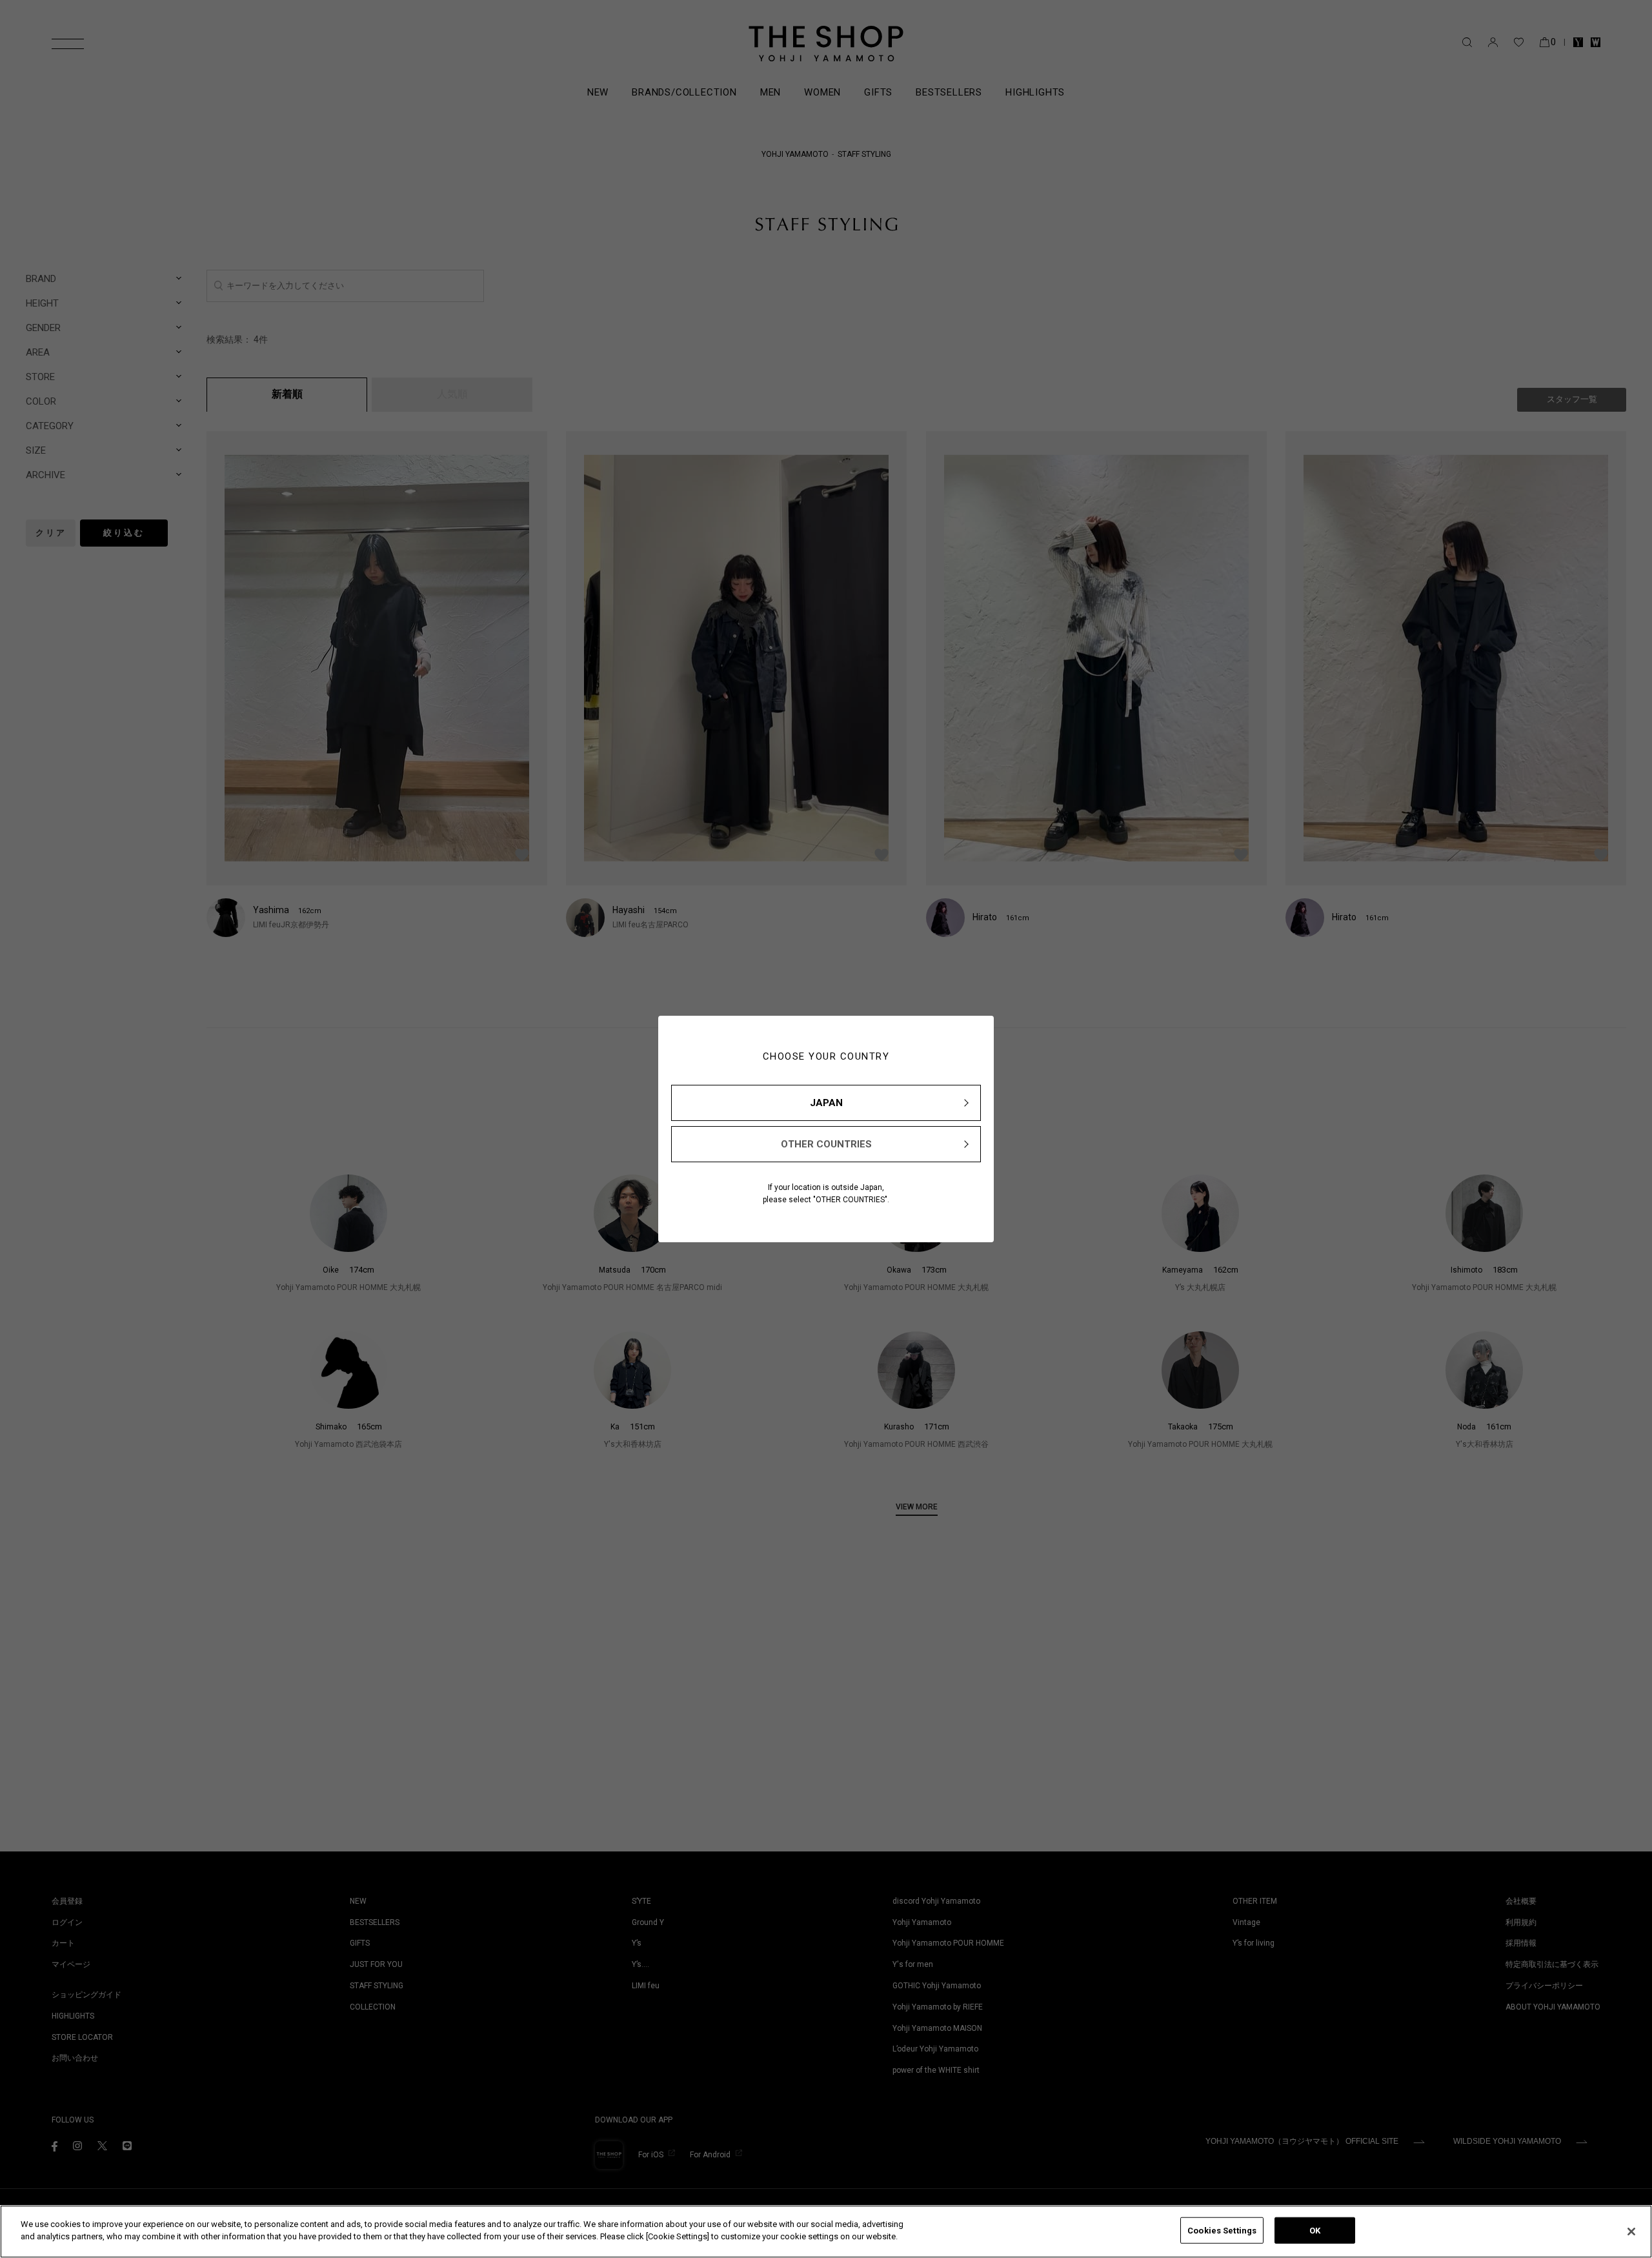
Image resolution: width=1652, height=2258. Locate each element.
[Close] (1631, 2232)
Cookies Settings (1222, 2231)
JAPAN (826, 1103)
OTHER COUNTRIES (826, 1144)
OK (1315, 2231)
